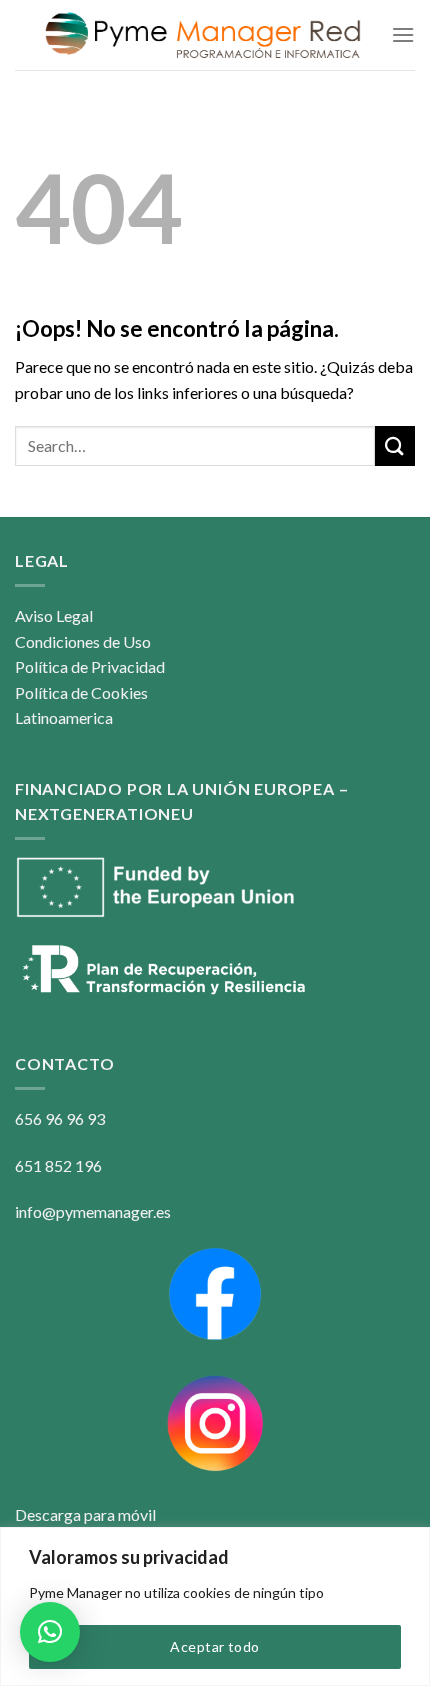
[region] (215, 1606)
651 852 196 (58, 1165)
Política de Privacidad (90, 666)
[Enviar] (395, 445)
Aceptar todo (214, 1646)
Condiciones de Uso (83, 641)
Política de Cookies (81, 692)
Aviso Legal (54, 615)
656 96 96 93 (60, 1118)
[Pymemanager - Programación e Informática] (203, 35)
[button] (50, 1632)
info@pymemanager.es (93, 1211)
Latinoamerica (64, 717)
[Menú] (403, 34)
